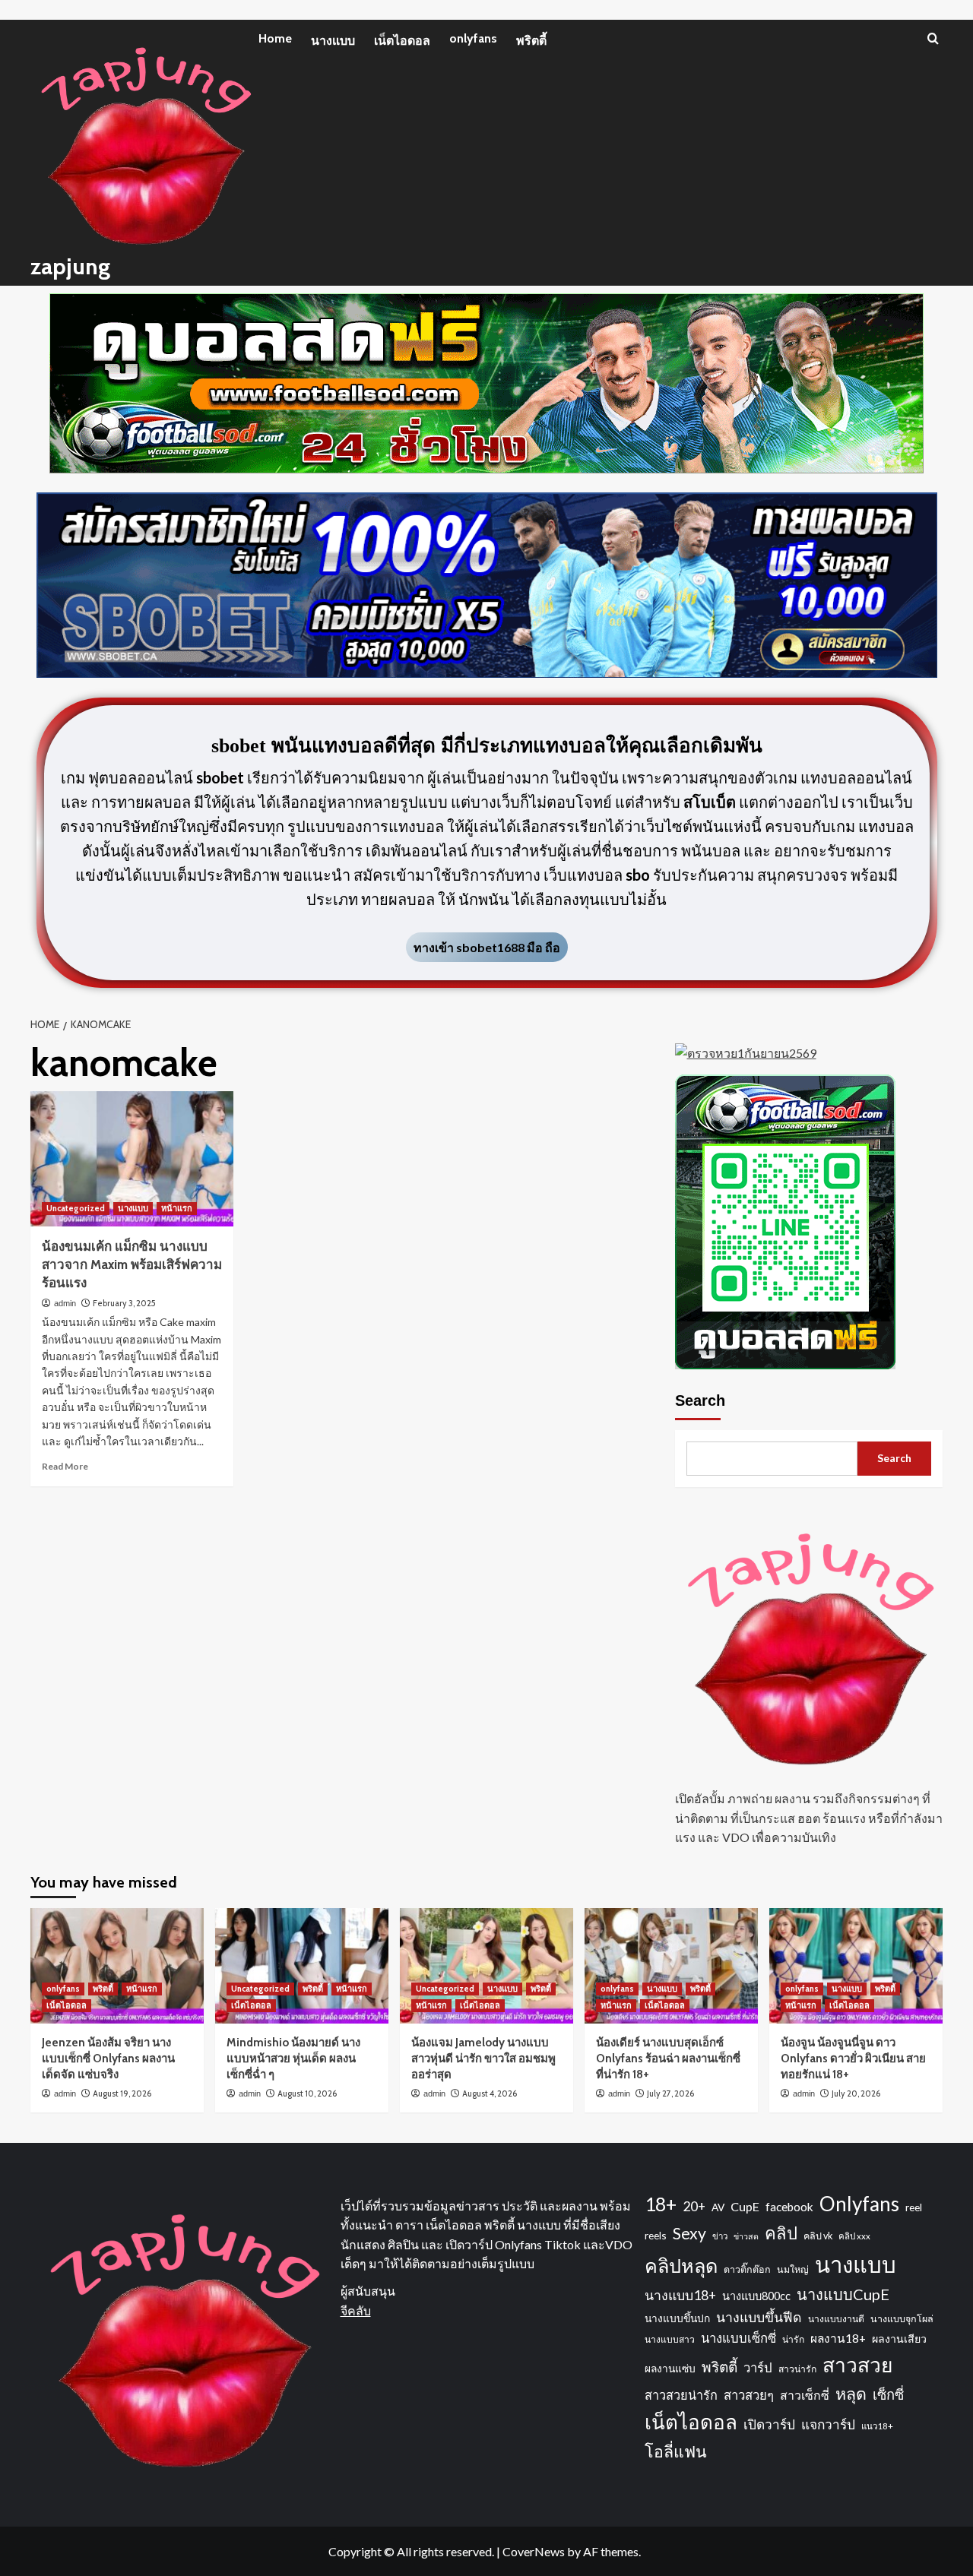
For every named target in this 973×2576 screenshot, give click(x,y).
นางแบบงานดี (836, 2319)
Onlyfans (859, 2204)
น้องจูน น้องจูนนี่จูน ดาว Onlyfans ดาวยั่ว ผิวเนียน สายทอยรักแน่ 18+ (853, 2059)
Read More (65, 1466)
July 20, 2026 (856, 2093)
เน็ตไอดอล (402, 41)
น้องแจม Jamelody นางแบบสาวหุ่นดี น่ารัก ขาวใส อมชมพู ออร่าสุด (483, 2059)
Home (275, 38)
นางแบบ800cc (756, 2296)
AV (718, 2207)
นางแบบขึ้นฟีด (759, 2317)
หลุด (851, 2394)
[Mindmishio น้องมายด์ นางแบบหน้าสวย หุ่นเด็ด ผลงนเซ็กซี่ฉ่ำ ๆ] (302, 1966)
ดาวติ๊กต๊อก (747, 2269)
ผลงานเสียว (899, 2339)
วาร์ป (758, 2368)
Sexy (689, 2233)
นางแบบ (333, 41)
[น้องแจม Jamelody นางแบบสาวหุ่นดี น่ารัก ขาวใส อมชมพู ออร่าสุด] (486, 1966)
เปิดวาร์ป (769, 2424)
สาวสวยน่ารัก (681, 2395)
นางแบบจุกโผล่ (902, 2319)
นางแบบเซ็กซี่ (738, 2338)
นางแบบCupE (843, 2294)
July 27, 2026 (670, 2093)
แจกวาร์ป (828, 2424)
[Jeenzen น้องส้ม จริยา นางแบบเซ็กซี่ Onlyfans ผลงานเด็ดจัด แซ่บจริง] (117, 1966)
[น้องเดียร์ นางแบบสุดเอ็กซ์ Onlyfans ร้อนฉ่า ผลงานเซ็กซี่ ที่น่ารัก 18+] (671, 1966)
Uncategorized (76, 1208)
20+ (694, 2206)
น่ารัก (793, 2339)
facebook (789, 2207)
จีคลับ (356, 2310)
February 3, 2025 (124, 1303)
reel (914, 2207)
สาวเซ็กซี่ (805, 2395)
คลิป (781, 2233)
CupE (745, 2206)
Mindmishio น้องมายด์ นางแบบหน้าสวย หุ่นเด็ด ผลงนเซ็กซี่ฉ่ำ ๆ (293, 2059)
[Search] (933, 38)
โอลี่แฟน (676, 2451)
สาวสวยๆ (749, 2395)
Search (700, 1400)
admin (65, 1303)
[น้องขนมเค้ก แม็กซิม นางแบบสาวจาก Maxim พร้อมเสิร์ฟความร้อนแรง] (132, 1159)
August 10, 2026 (307, 2093)
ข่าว (720, 2236)
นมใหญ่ (793, 2269)
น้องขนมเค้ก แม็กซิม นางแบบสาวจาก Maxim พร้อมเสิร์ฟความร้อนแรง (132, 1264)
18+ (661, 2204)
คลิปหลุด (681, 2265)
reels (656, 2235)
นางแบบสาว (670, 2339)
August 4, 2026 (490, 2093)
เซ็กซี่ (888, 2394)
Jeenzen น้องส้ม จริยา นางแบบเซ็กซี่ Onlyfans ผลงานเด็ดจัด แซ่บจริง (108, 2059)
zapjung (70, 266)
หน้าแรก (177, 1208)
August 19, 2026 (122, 2093)
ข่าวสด (746, 2236)
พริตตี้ (531, 41)
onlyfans (473, 38)
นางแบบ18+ (680, 2295)
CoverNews (534, 2551)
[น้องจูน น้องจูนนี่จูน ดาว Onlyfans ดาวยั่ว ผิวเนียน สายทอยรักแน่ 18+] (856, 1966)
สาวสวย (857, 2365)
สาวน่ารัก (797, 2369)
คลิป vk (818, 2236)
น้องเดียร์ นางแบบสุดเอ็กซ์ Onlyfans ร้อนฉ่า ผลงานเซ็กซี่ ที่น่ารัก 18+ (668, 2059)
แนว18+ (877, 2426)
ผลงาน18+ (838, 2338)
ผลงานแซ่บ (670, 2368)
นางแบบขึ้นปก (677, 2318)
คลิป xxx (854, 2236)
